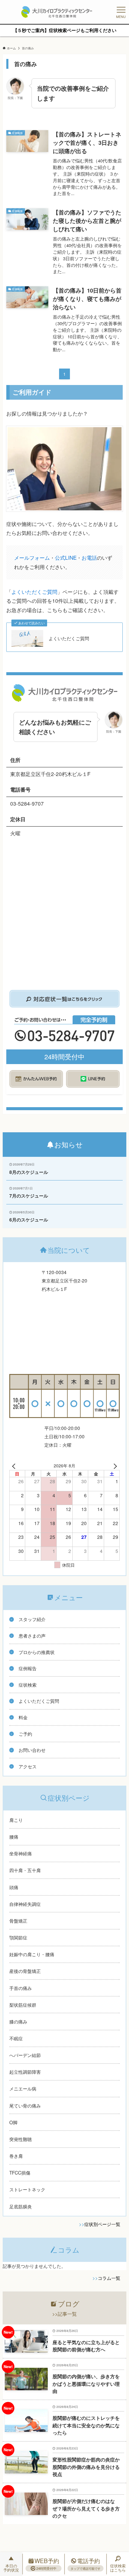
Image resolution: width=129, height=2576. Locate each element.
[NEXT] (114, 1466)
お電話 (89, 557)
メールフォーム (32, 557)
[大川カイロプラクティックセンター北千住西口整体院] (57, 12)
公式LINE (66, 557)
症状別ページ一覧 (102, 2224)
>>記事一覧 (64, 2314)
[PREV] (15, 1466)
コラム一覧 (109, 2278)
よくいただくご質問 (34, 592)
